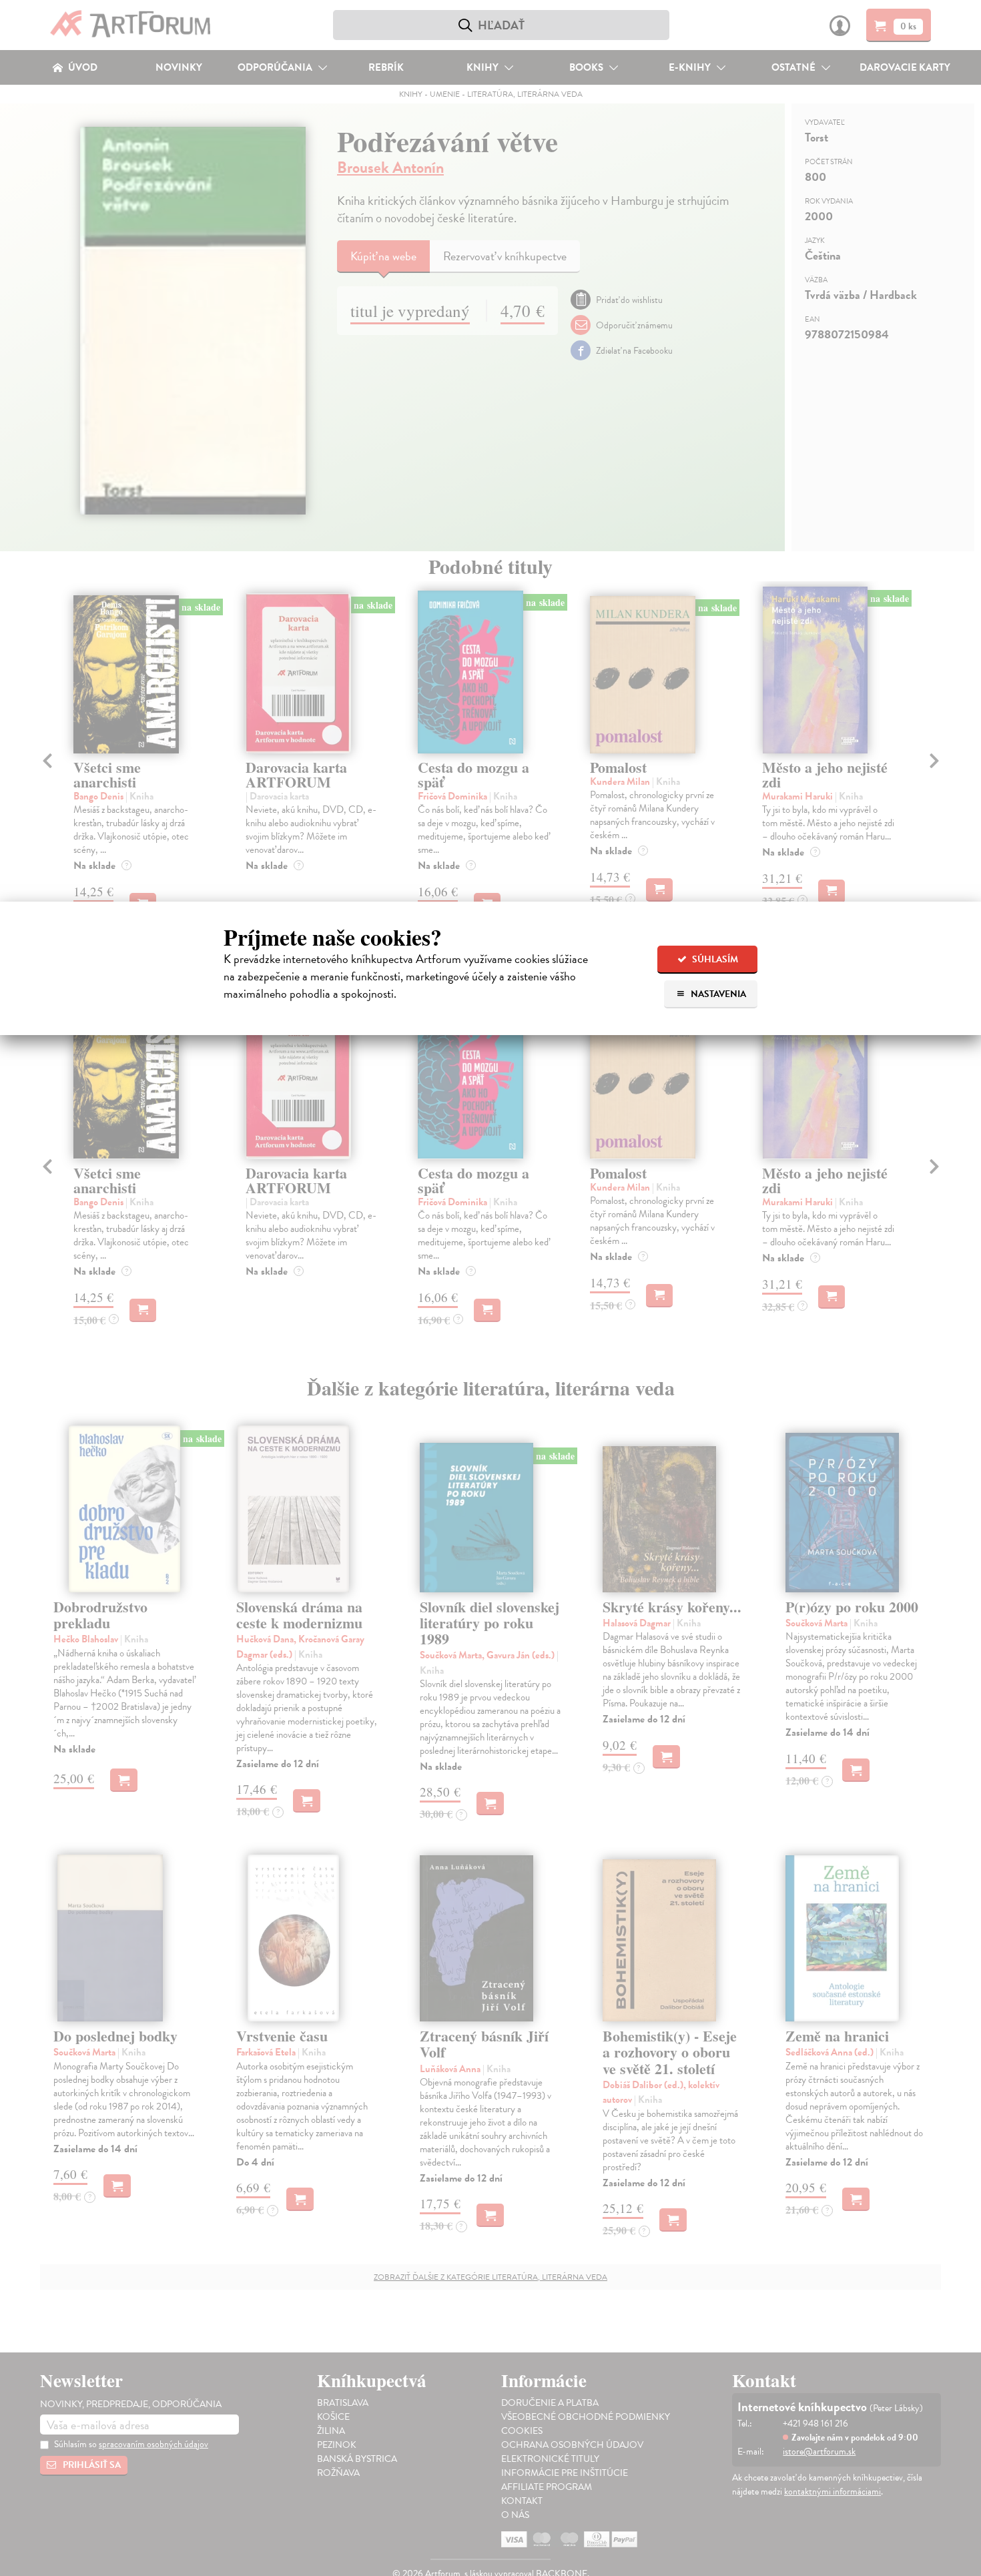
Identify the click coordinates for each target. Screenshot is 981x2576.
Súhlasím (714, 959)
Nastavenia (717, 994)
